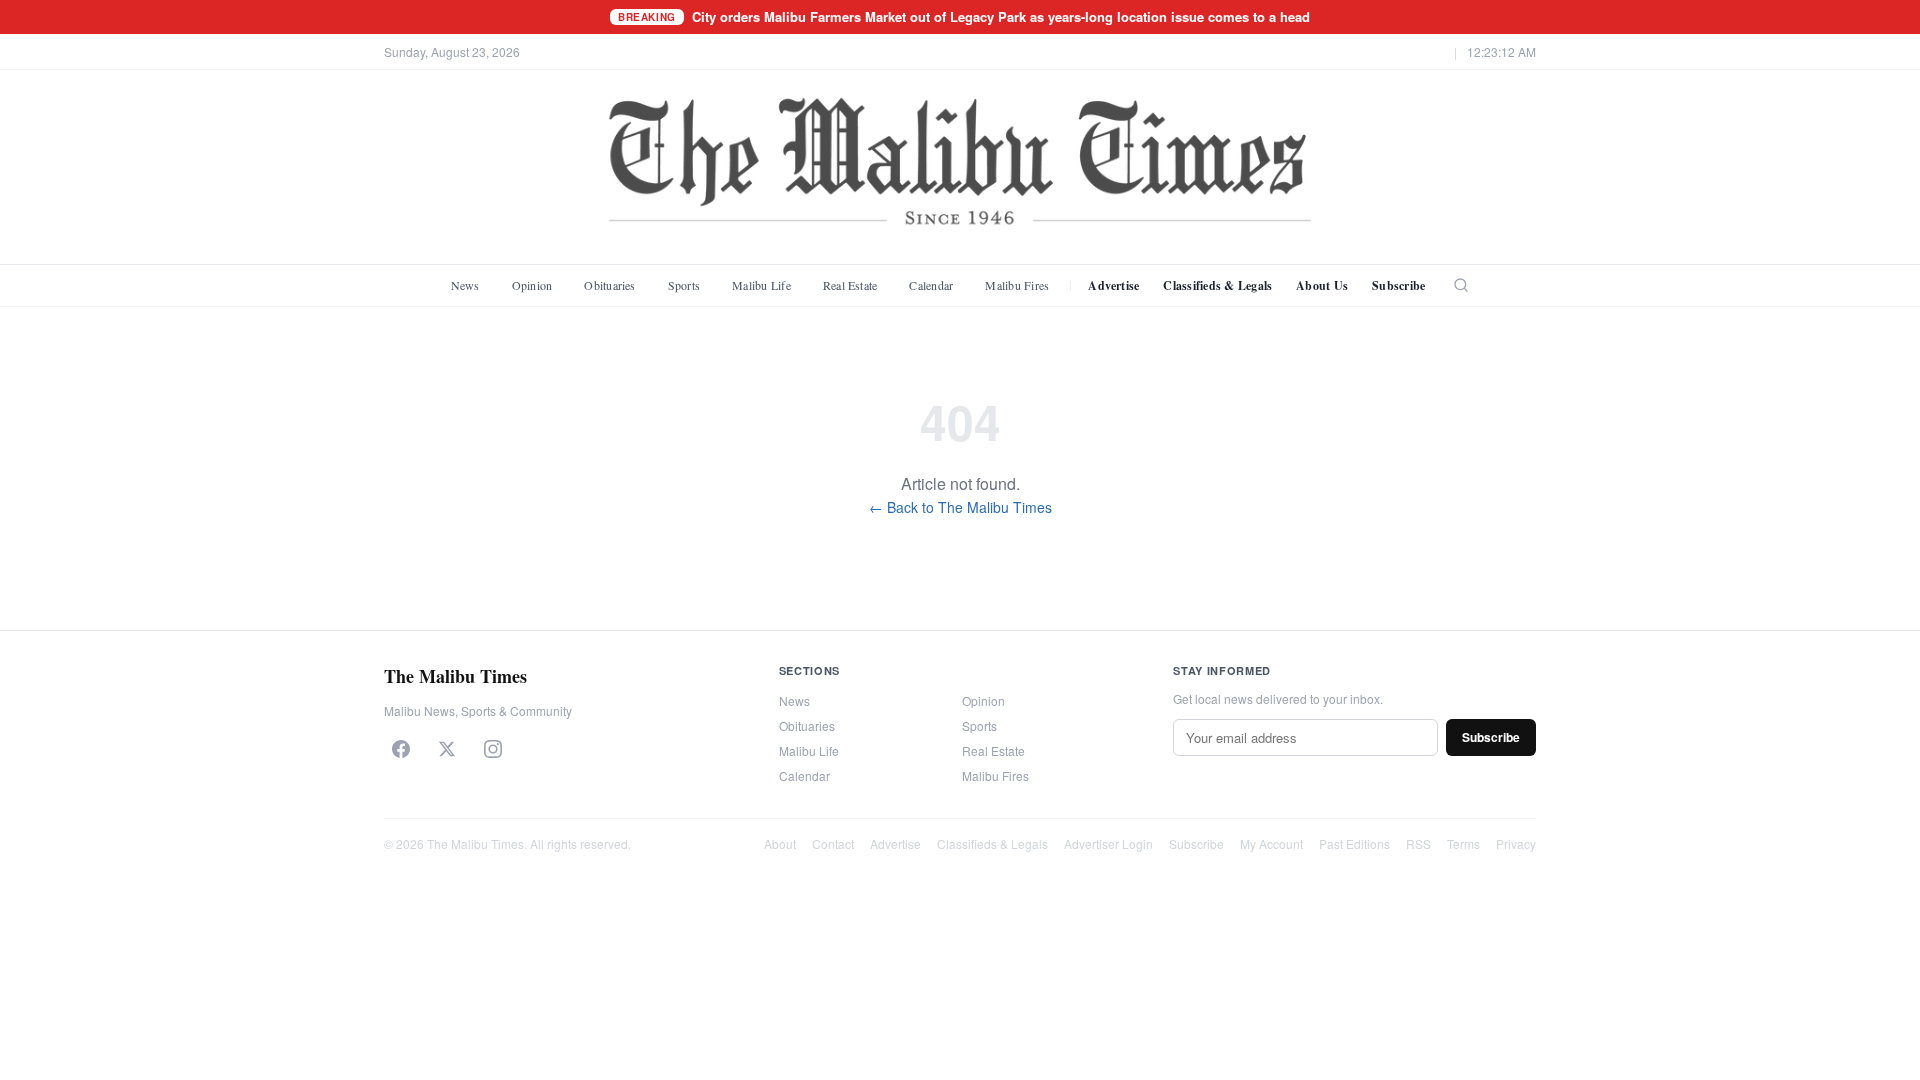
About (780, 843)
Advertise (1113, 285)
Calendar (931, 285)
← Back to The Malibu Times (960, 507)
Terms (1463, 843)
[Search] (1461, 285)
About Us (1322, 285)
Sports (684, 285)
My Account (1271, 843)
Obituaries (609, 285)
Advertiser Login (1108, 843)
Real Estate (850, 285)
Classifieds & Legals (1217, 285)
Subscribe (1398, 285)
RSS (1418, 843)
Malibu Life (761, 285)
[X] (447, 749)
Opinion (532, 285)
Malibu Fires (1017, 285)
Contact (833, 843)
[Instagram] (493, 749)
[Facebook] (401, 749)
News (465, 285)
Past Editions (1354, 843)
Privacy (1516, 843)
